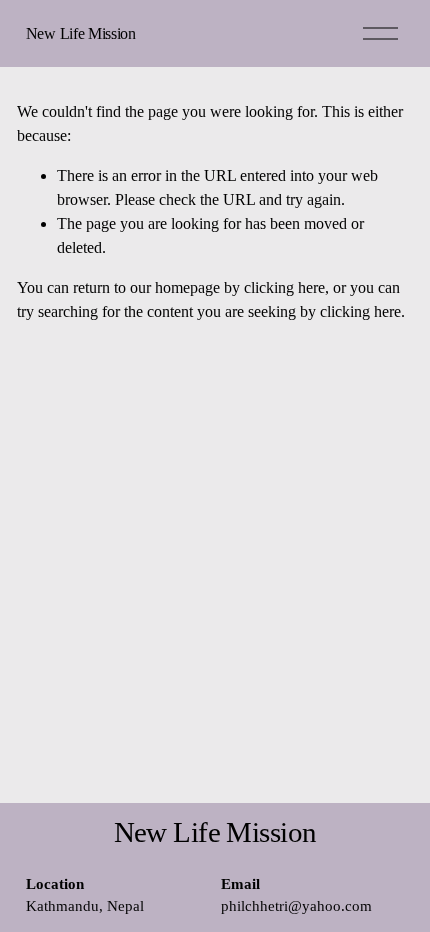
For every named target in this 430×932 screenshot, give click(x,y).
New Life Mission (81, 33)
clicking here (284, 287)
